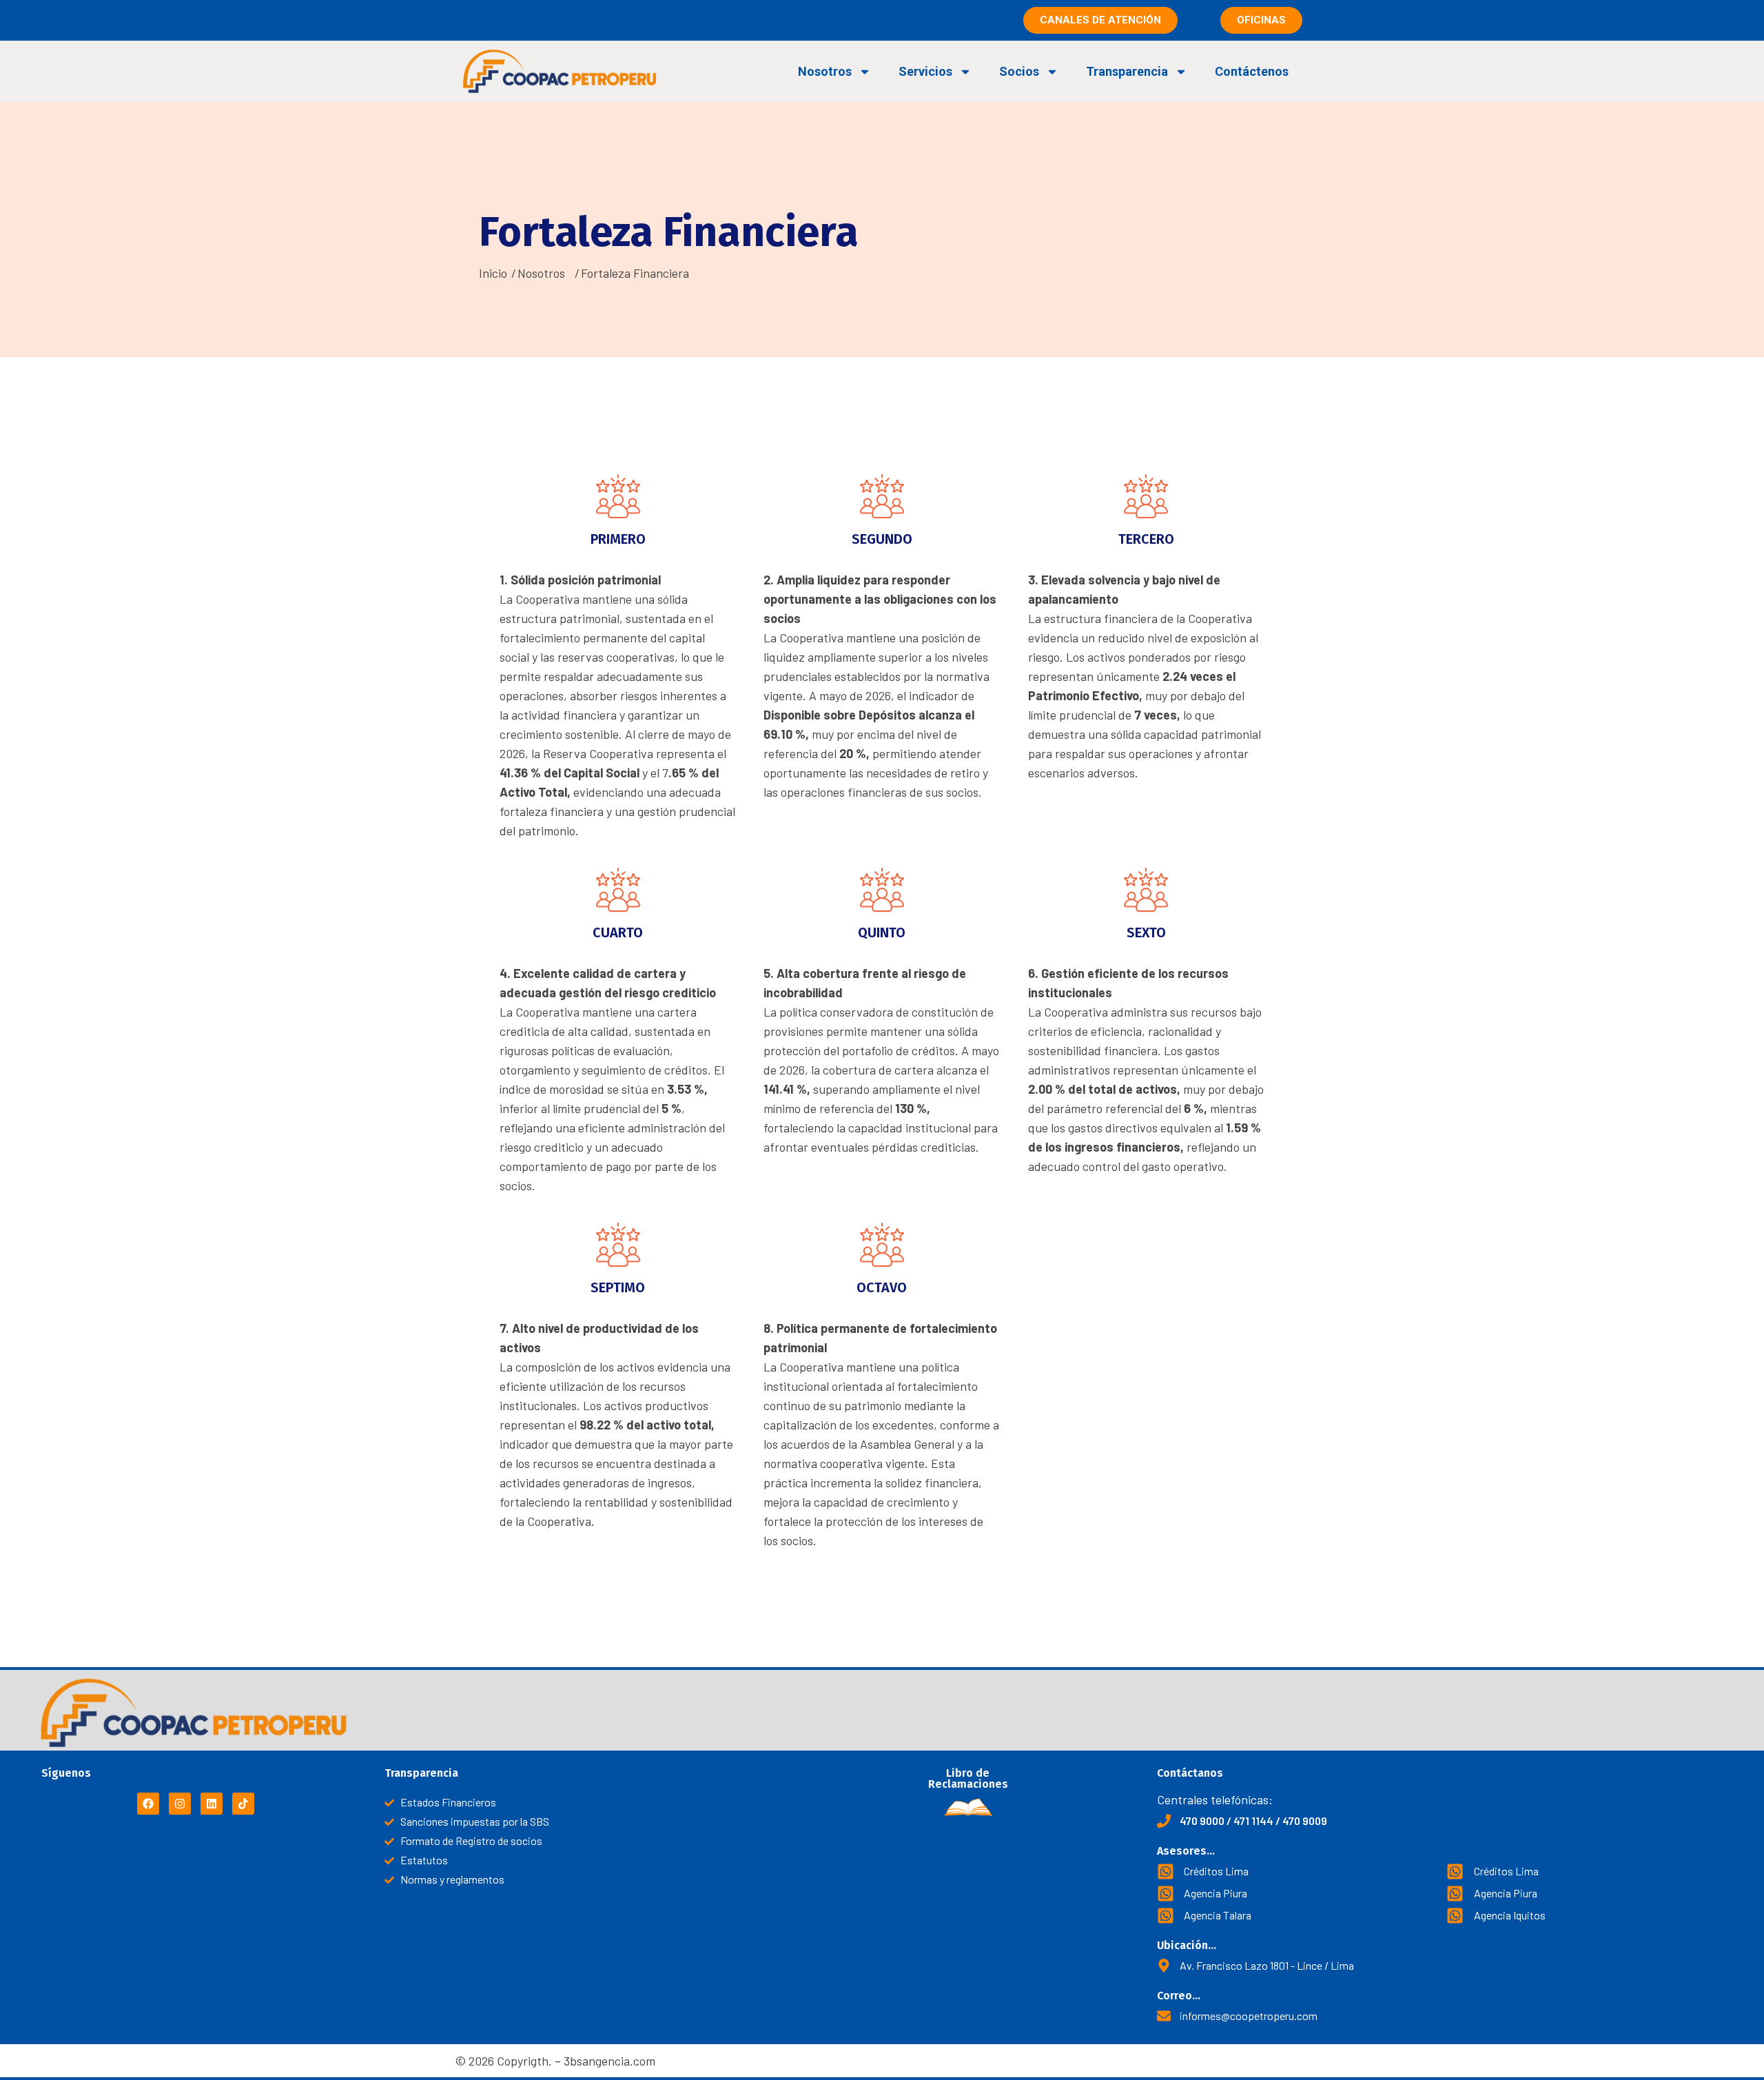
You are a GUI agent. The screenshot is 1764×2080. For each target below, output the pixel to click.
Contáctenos (1252, 71)
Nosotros (825, 71)
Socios (1019, 71)
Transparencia (1127, 71)
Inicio (493, 273)
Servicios (925, 71)
